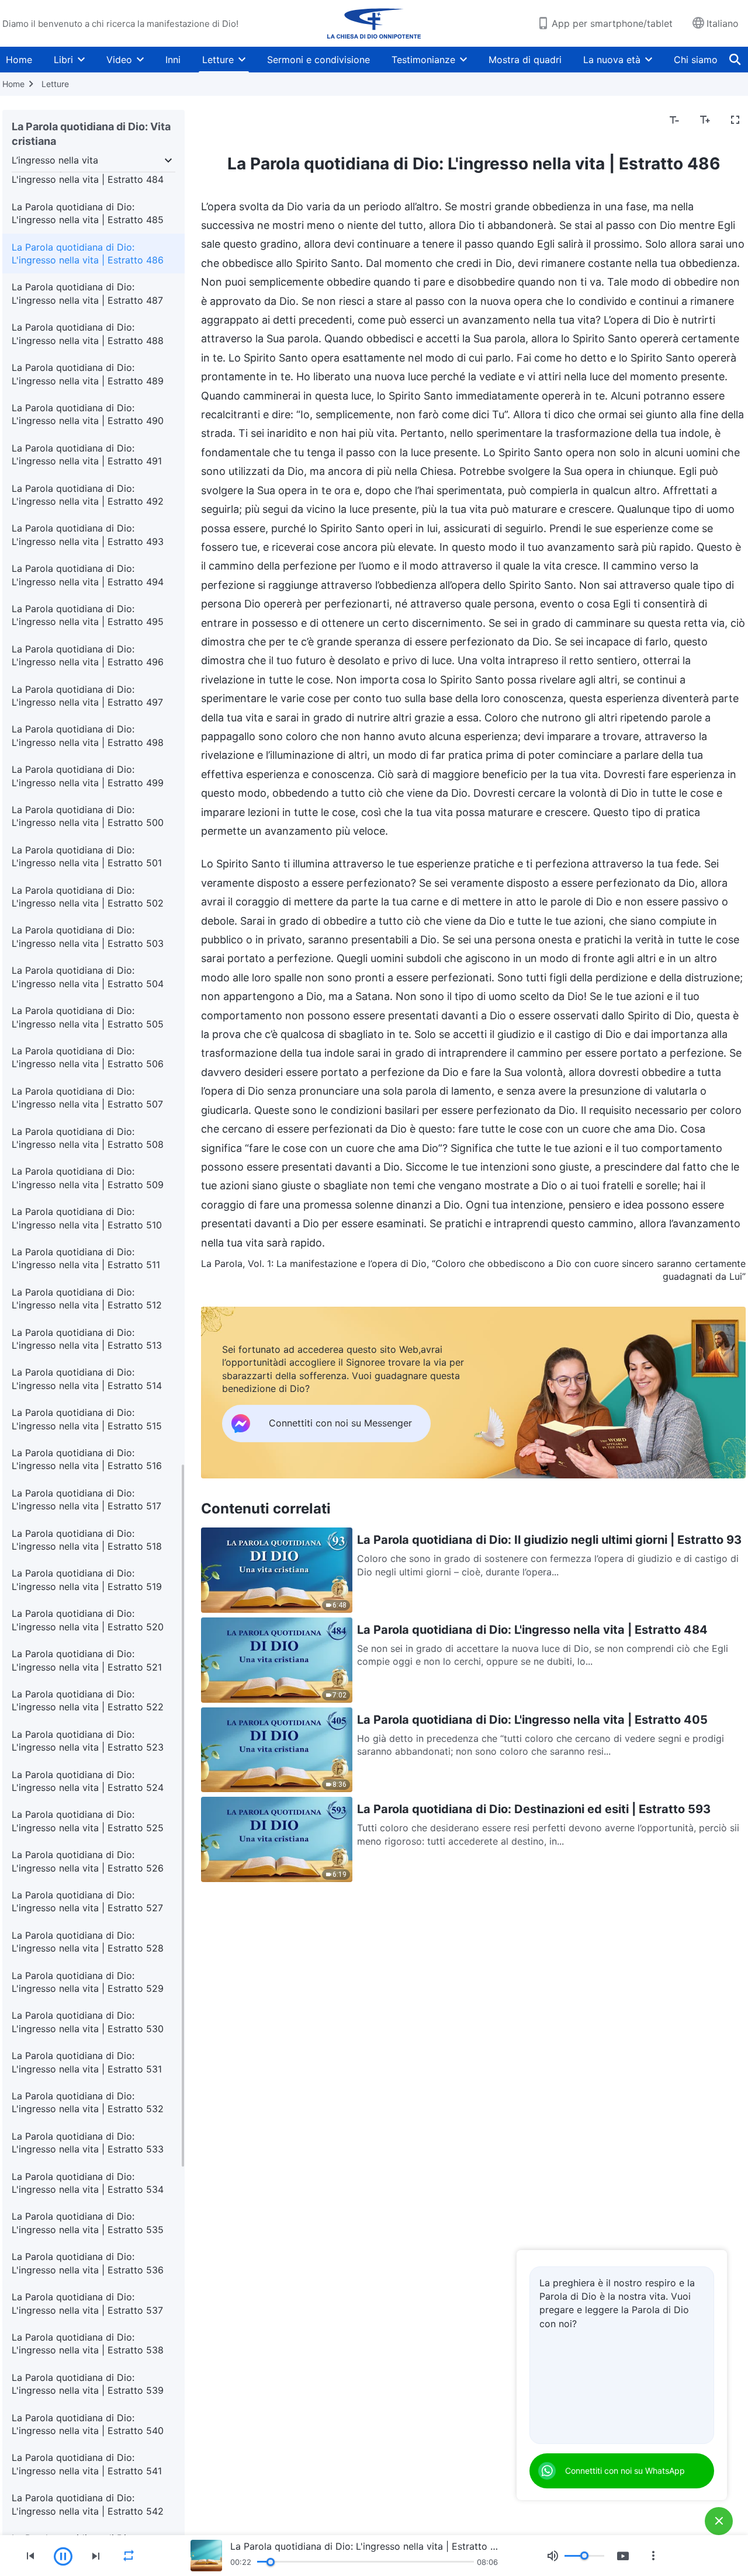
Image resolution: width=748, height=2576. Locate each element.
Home (19, 60)
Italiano (723, 23)
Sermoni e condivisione (318, 60)
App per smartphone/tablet (612, 23)
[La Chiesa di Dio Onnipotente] (374, 23)
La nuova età (612, 60)
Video (119, 60)
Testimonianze (423, 60)
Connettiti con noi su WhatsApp (625, 2471)
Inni (173, 60)
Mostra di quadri (525, 60)
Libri (63, 60)
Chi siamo (696, 60)
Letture (218, 60)
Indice (221, 120)
